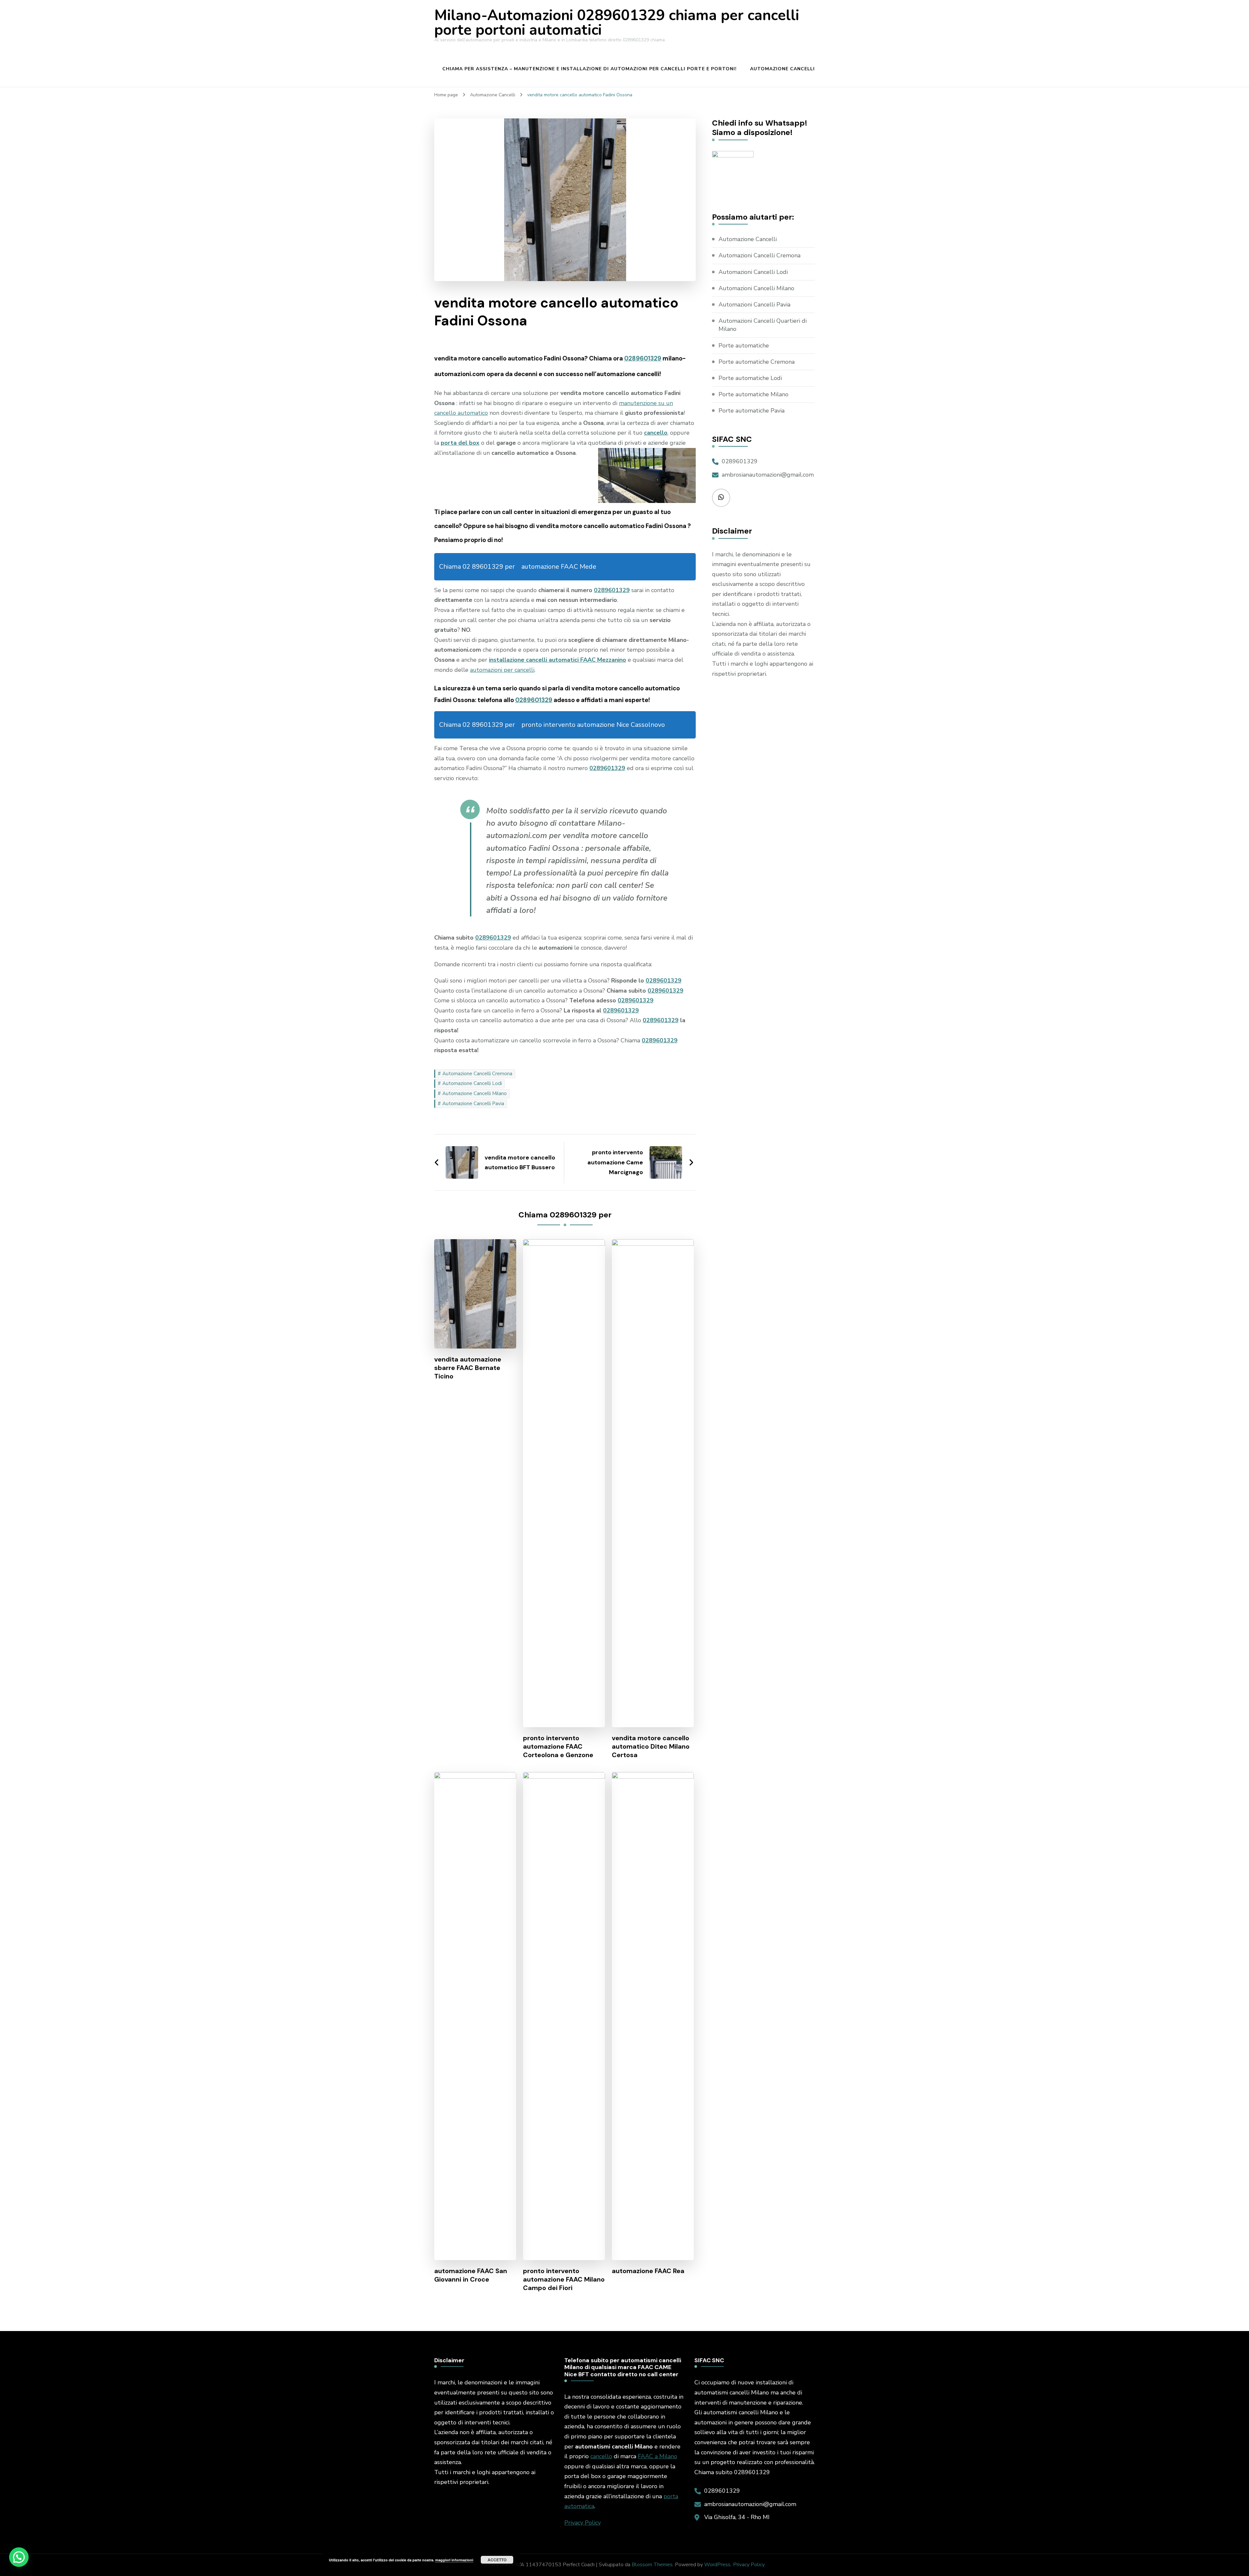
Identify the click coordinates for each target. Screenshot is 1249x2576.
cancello (601, 2456)
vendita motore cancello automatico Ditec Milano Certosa (651, 1746)
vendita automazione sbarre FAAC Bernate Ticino (468, 1368)
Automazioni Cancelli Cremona (759, 255)
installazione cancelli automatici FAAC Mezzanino (557, 660)
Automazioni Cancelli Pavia (754, 305)
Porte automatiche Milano (753, 394)
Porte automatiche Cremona (757, 362)
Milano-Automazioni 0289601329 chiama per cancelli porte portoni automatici (617, 23)
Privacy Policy (583, 2523)
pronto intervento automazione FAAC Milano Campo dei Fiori (564, 2279)
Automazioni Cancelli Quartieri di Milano (763, 325)
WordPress (717, 2565)
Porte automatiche (744, 346)
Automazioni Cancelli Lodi (753, 272)
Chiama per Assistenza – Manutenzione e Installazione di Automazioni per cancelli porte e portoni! (590, 69)
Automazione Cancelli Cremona (477, 1074)
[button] (19, 2557)
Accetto (497, 2560)
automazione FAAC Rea (648, 2271)
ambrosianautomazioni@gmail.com (768, 475)
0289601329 (643, 358)
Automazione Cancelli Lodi (472, 1083)
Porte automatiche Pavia (752, 411)
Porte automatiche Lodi (750, 378)
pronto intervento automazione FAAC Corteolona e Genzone (558, 1746)
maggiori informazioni (454, 2560)
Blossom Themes (652, 2565)
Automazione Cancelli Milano (475, 1093)
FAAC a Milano (658, 2456)
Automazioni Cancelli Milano (756, 288)
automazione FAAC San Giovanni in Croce (471, 2275)
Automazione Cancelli (782, 69)
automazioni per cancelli (502, 670)
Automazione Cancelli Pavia (473, 1104)
